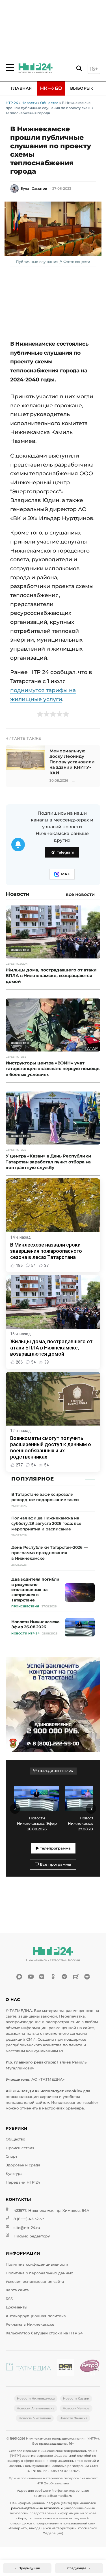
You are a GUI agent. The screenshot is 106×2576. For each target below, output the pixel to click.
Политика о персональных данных (39, 2273)
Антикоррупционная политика (36, 2316)
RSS (9, 2299)
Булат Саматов (34, 188)
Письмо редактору (32, 2236)
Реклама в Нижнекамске (30, 2324)
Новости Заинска (73, 2418)
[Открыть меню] (10, 68)
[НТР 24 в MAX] (19, 1977)
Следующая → (79, 2568)
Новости (29, 103)
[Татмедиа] (29, 2368)
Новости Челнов (76, 2408)
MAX (65, 874)
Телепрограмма (55, 1848)
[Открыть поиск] (79, 69)
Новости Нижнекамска (36, 2398)
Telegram (66, 852)
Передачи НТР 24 (23, 2182)
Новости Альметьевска (35, 2408)
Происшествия (20, 2148)
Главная (21, 88)
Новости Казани (76, 2398)
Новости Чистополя (35, 2418)
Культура (14, 2174)
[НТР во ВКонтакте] (42, 1977)
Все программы (55, 1864)
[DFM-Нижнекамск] (65, 2368)
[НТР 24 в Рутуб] (76, 1977)
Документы (16, 2307)
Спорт (11, 2156)
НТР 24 (12, 103)
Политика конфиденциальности (37, 2264)
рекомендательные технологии (37, 2508)
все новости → (83, 894)
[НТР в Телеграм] (64, 1977)
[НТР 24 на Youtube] (31, 1977)
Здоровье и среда (23, 2165)
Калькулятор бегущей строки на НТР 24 (44, 2333)
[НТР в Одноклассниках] (53, 1977)
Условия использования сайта (35, 2282)
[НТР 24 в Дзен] (87, 1977)
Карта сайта (17, 2290)
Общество (49, 103)
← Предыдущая (27, 2568)
